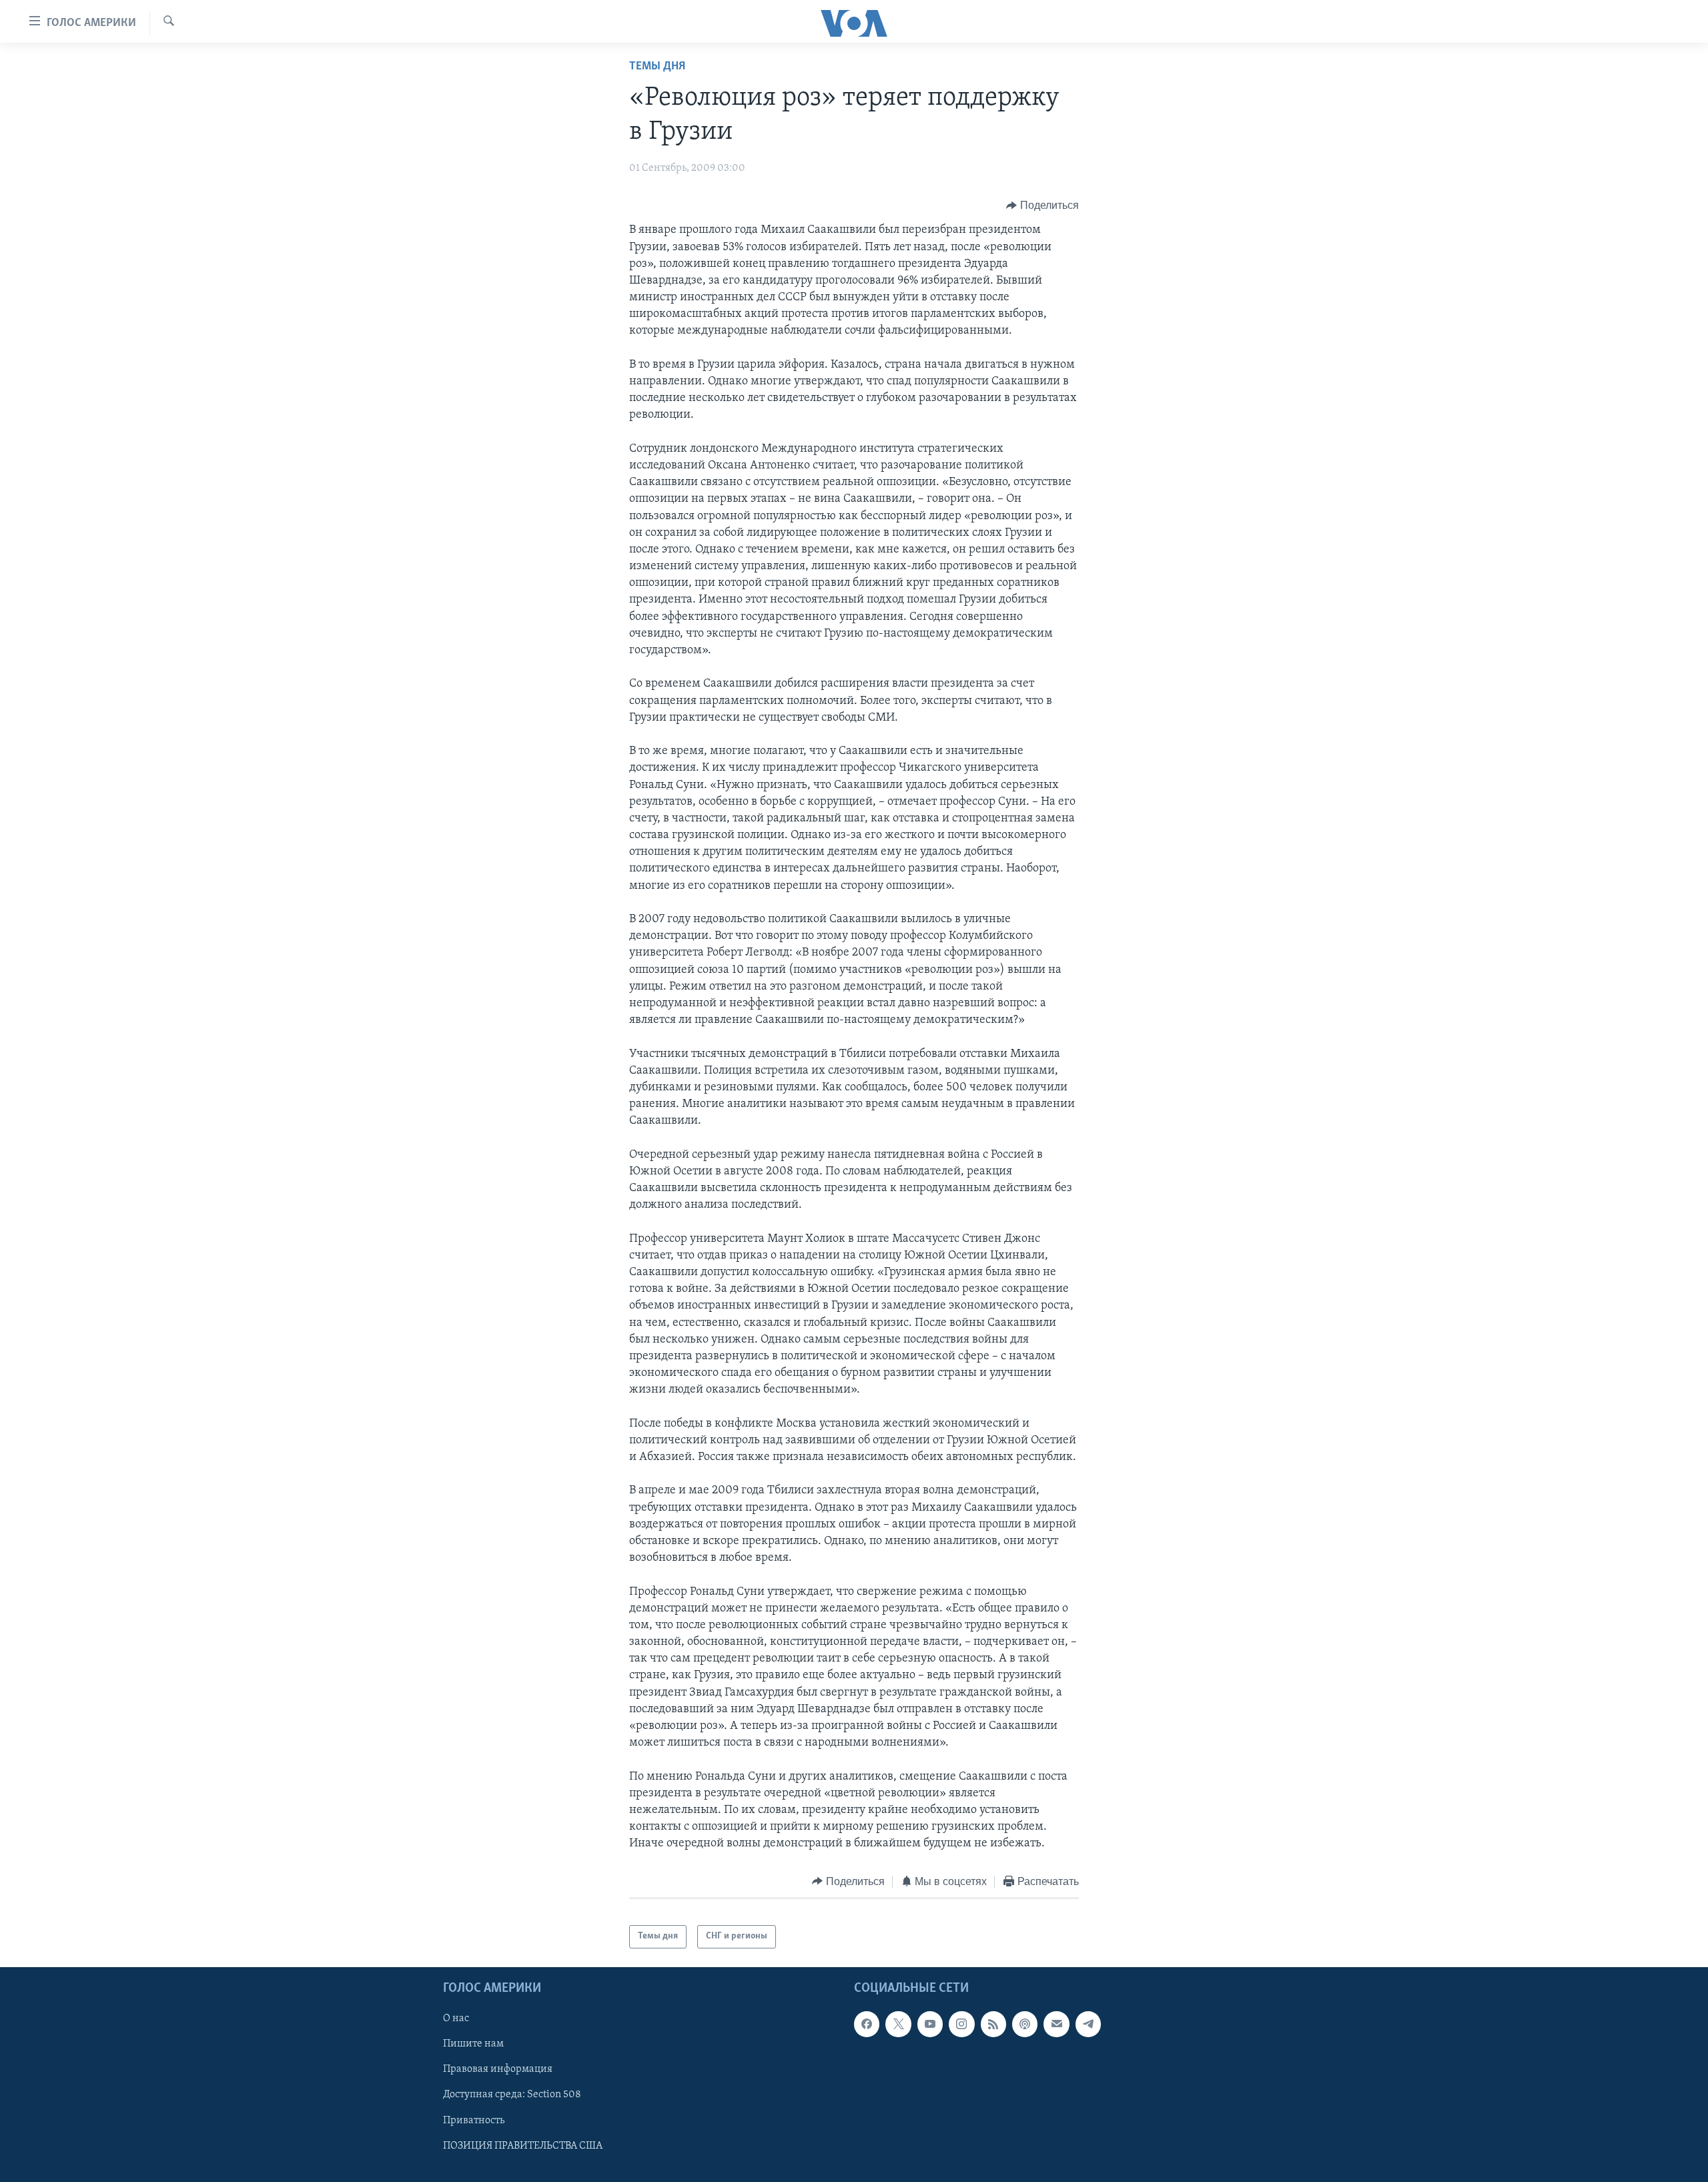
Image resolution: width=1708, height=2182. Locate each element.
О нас (456, 2019)
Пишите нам (473, 2044)
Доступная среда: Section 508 (512, 2095)
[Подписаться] (1056, 2024)
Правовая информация (498, 2069)
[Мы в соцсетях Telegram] (1088, 2024)
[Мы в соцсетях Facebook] (867, 2024)
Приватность (474, 2120)
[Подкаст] (1025, 2024)
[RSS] (993, 2024)
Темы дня (657, 67)
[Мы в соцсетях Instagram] (961, 2024)
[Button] (1042, 206)
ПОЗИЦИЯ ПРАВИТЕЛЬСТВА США (523, 2145)
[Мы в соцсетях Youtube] (930, 2024)
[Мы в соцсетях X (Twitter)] (898, 2024)
